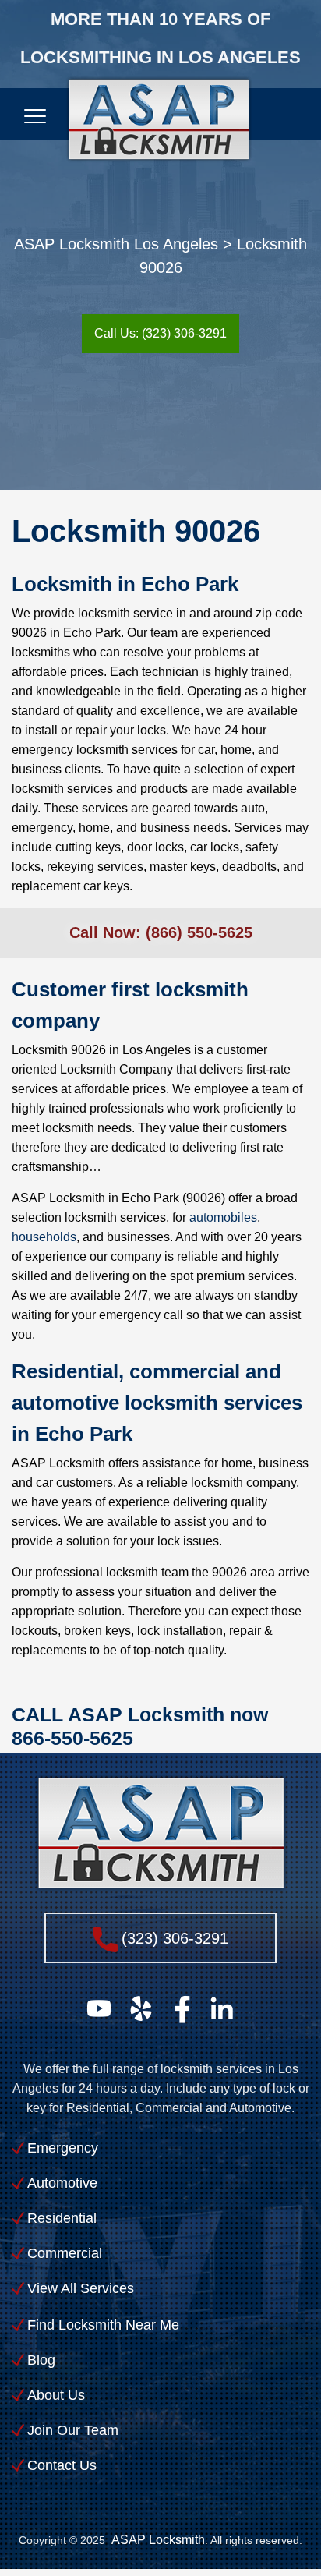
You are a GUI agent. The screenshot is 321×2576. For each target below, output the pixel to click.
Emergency (63, 2148)
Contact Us (62, 2465)
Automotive (62, 2183)
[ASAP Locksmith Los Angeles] (159, 127)
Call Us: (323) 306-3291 (160, 333)
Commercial (65, 2253)
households (44, 1237)
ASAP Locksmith (158, 2539)
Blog (41, 2360)
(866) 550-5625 (199, 932)
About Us (56, 2395)
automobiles (223, 1217)
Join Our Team (73, 2430)
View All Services (81, 2288)
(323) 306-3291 (175, 1938)
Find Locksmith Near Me (103, 2325)
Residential (62, 2218)
